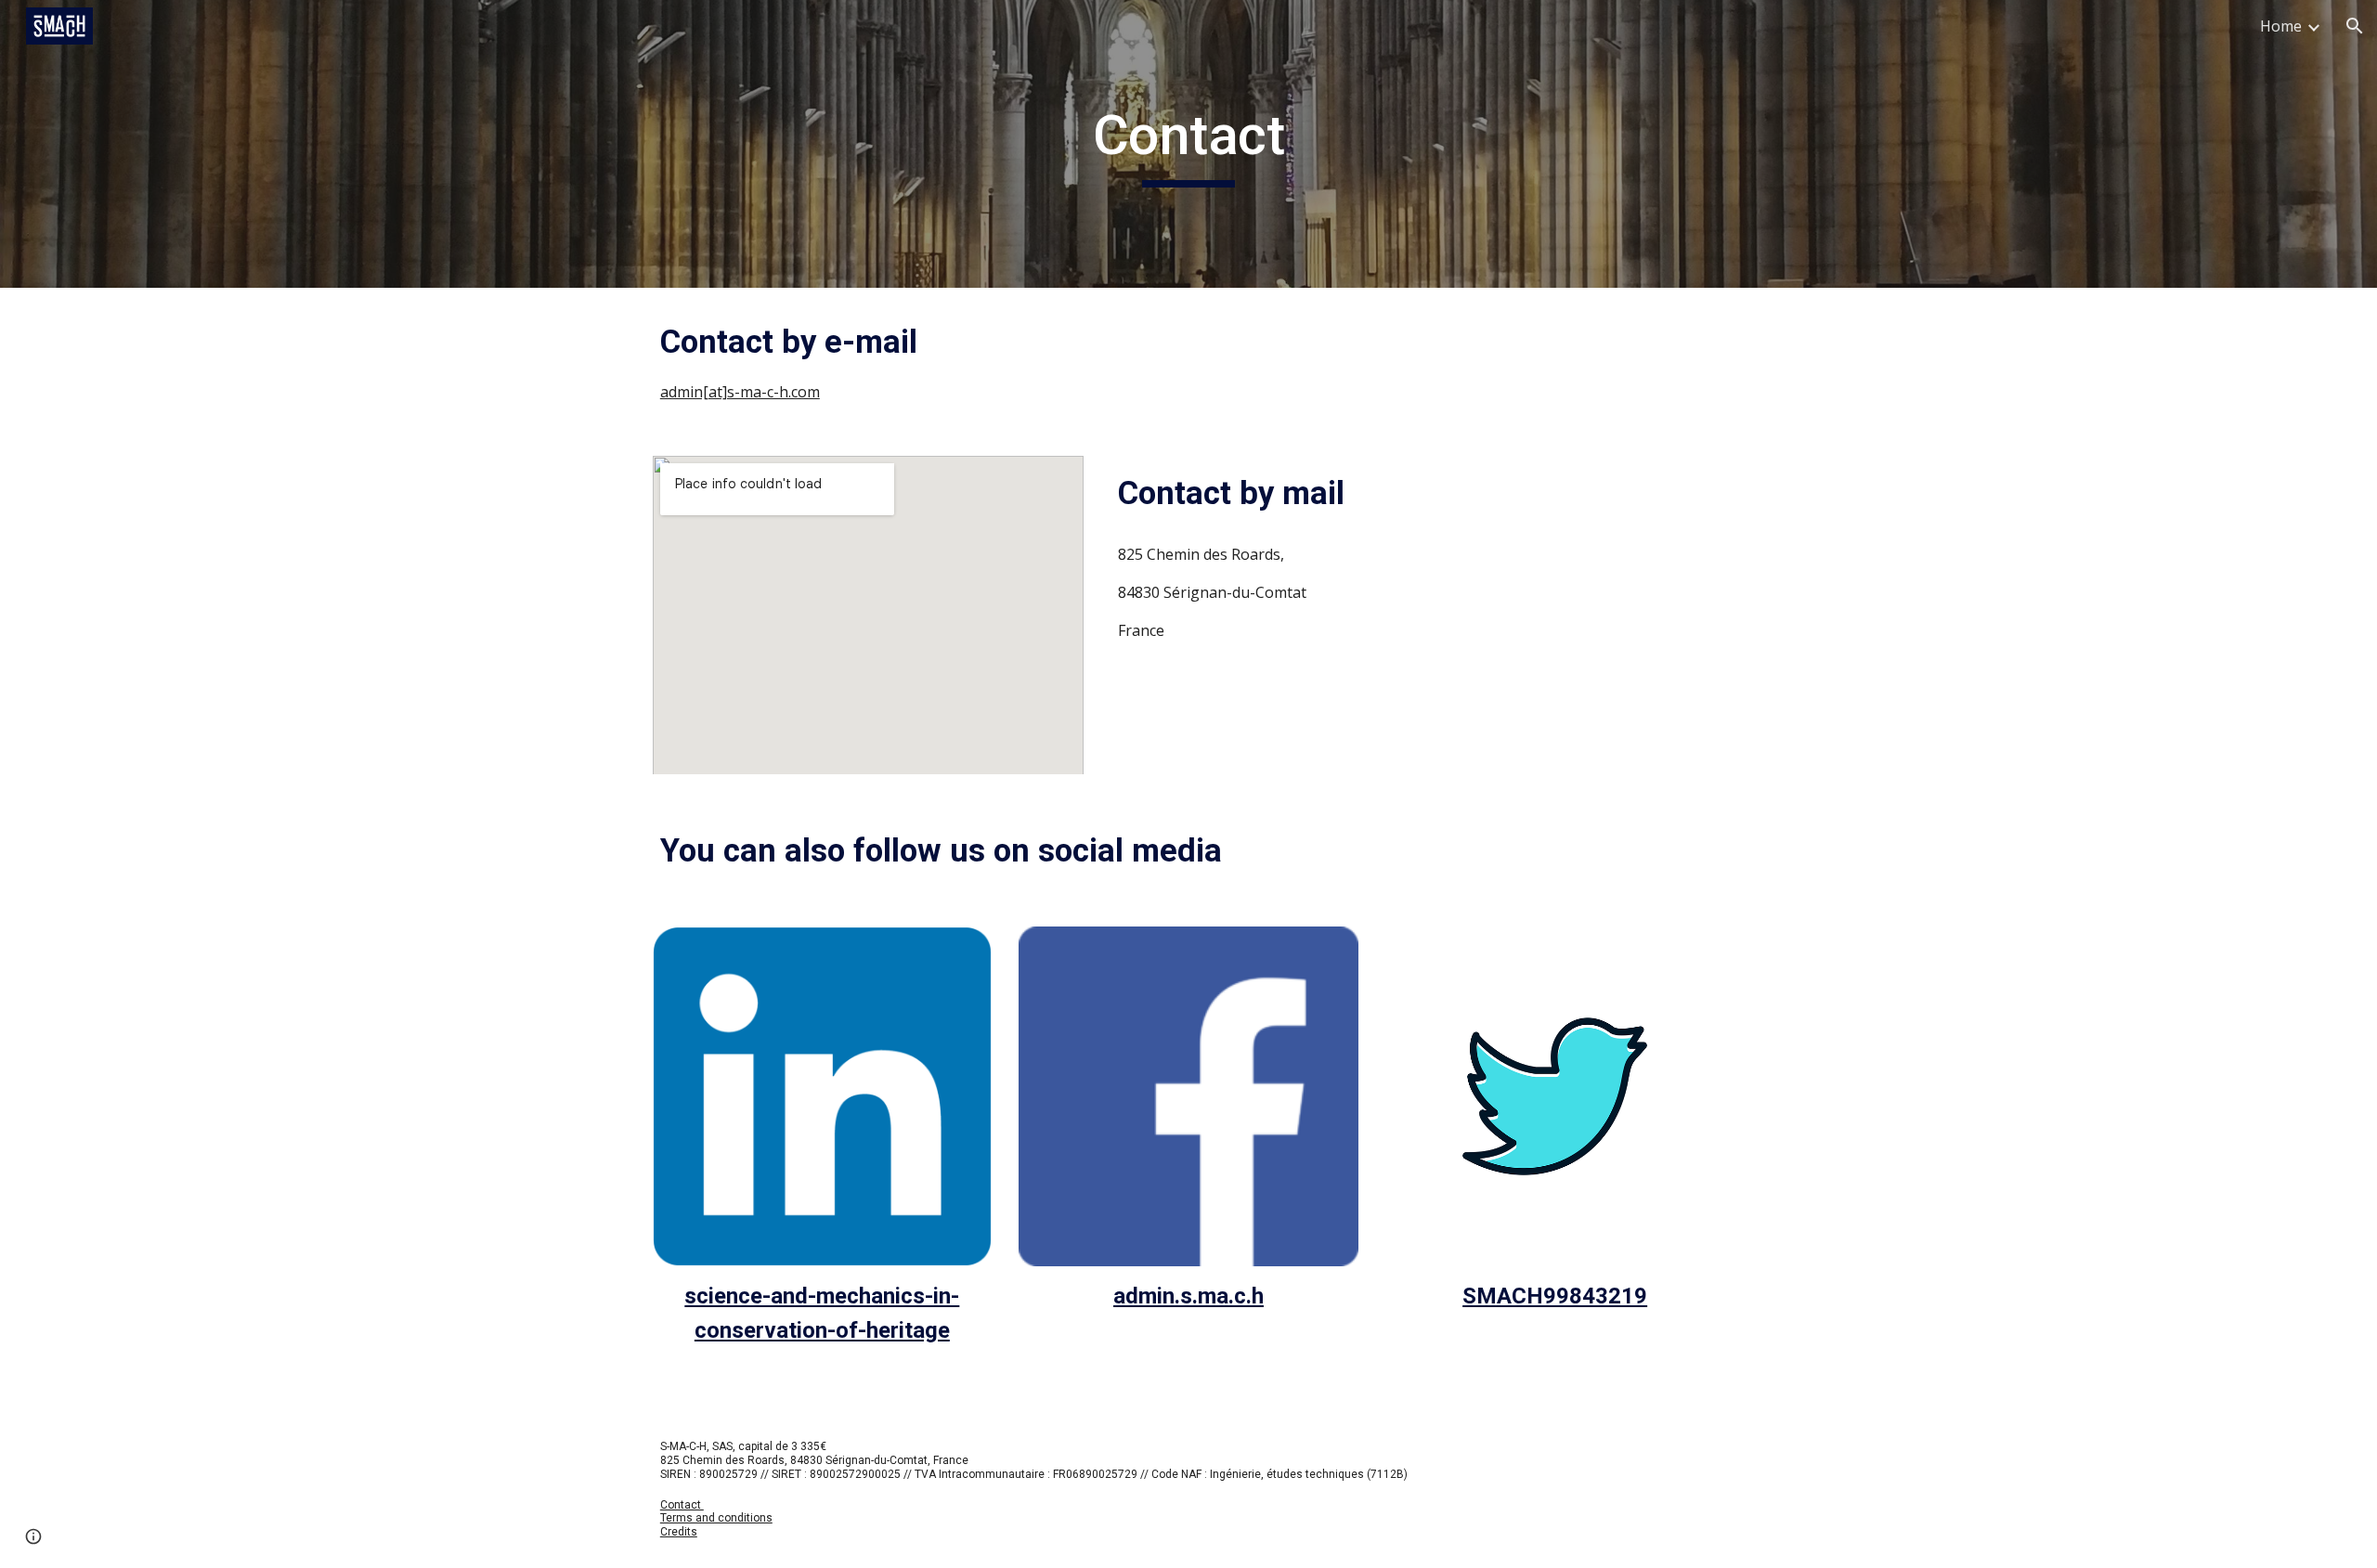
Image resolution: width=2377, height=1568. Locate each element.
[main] (1188, 144)
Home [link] (2281, 26)
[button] (2355, 26)
